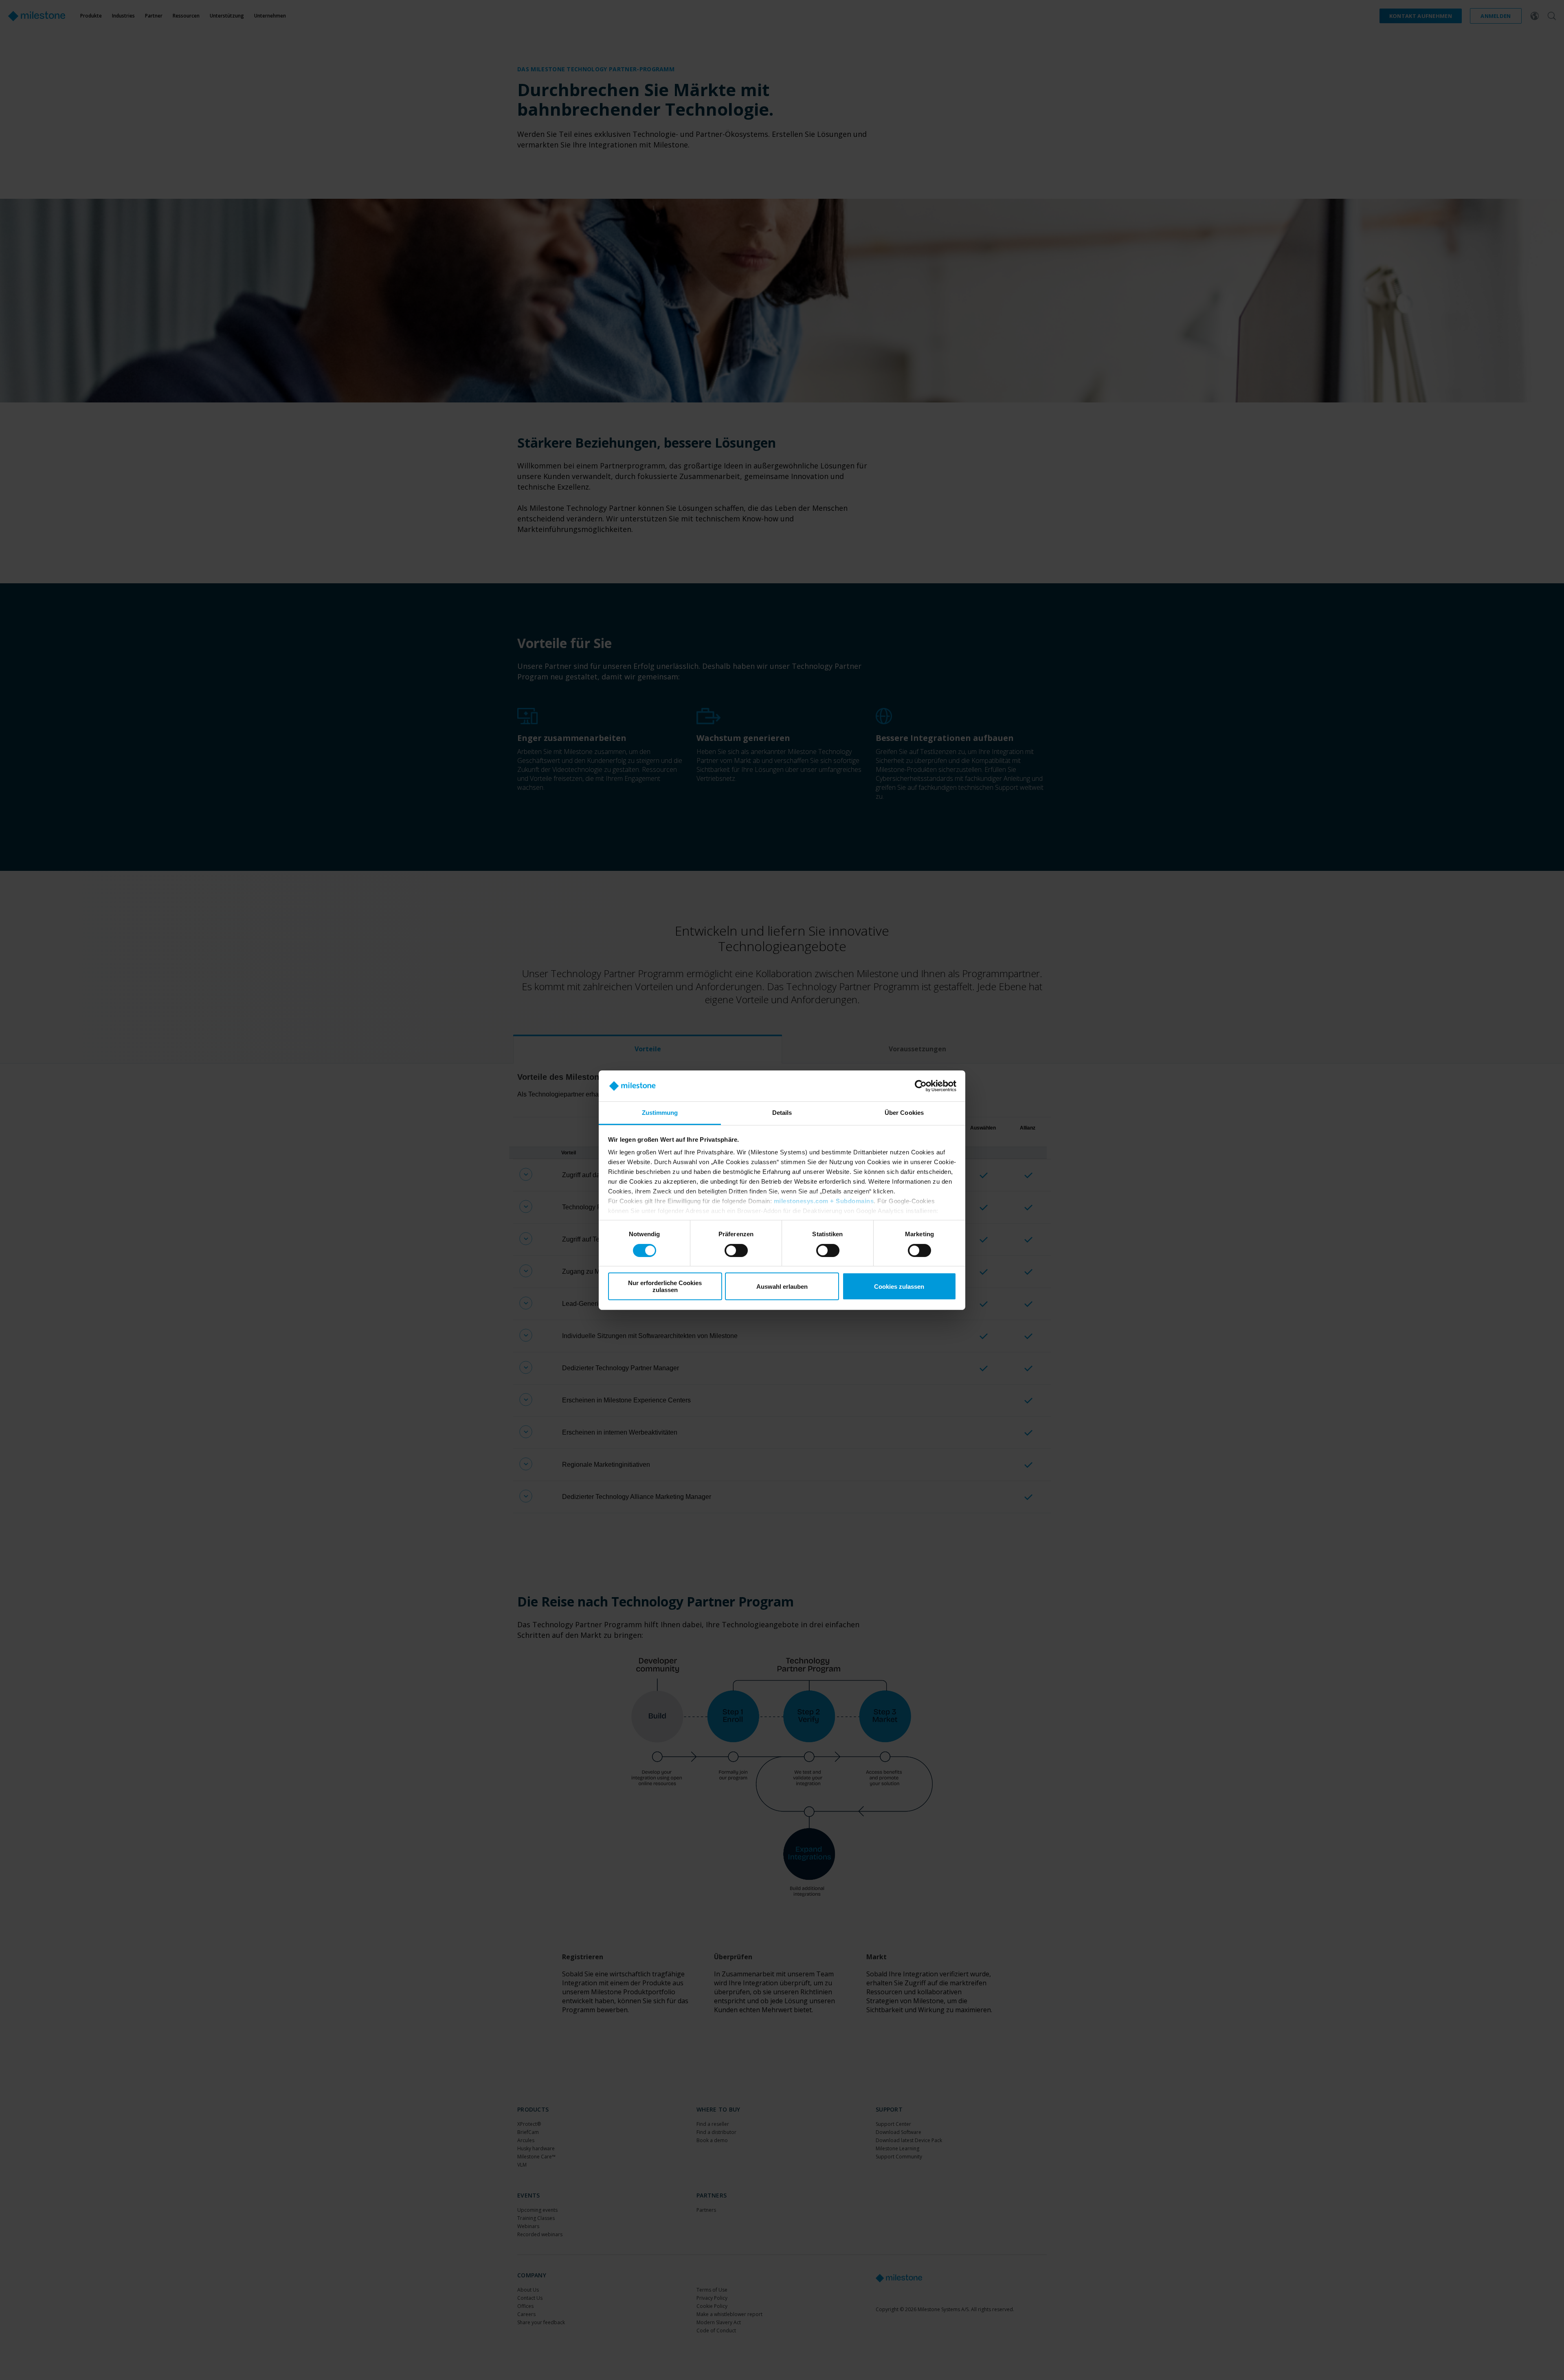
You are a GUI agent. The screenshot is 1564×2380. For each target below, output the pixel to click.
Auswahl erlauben (782, 1287)
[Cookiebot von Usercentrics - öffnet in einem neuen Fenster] (921, 1086)
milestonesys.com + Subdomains (824, 1201)
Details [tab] (782, 1113)
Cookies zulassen (899, 1287)
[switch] (736, 1250)
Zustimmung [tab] (660, 1113)
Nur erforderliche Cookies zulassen (665, 1286)
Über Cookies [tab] (904, 1113)
